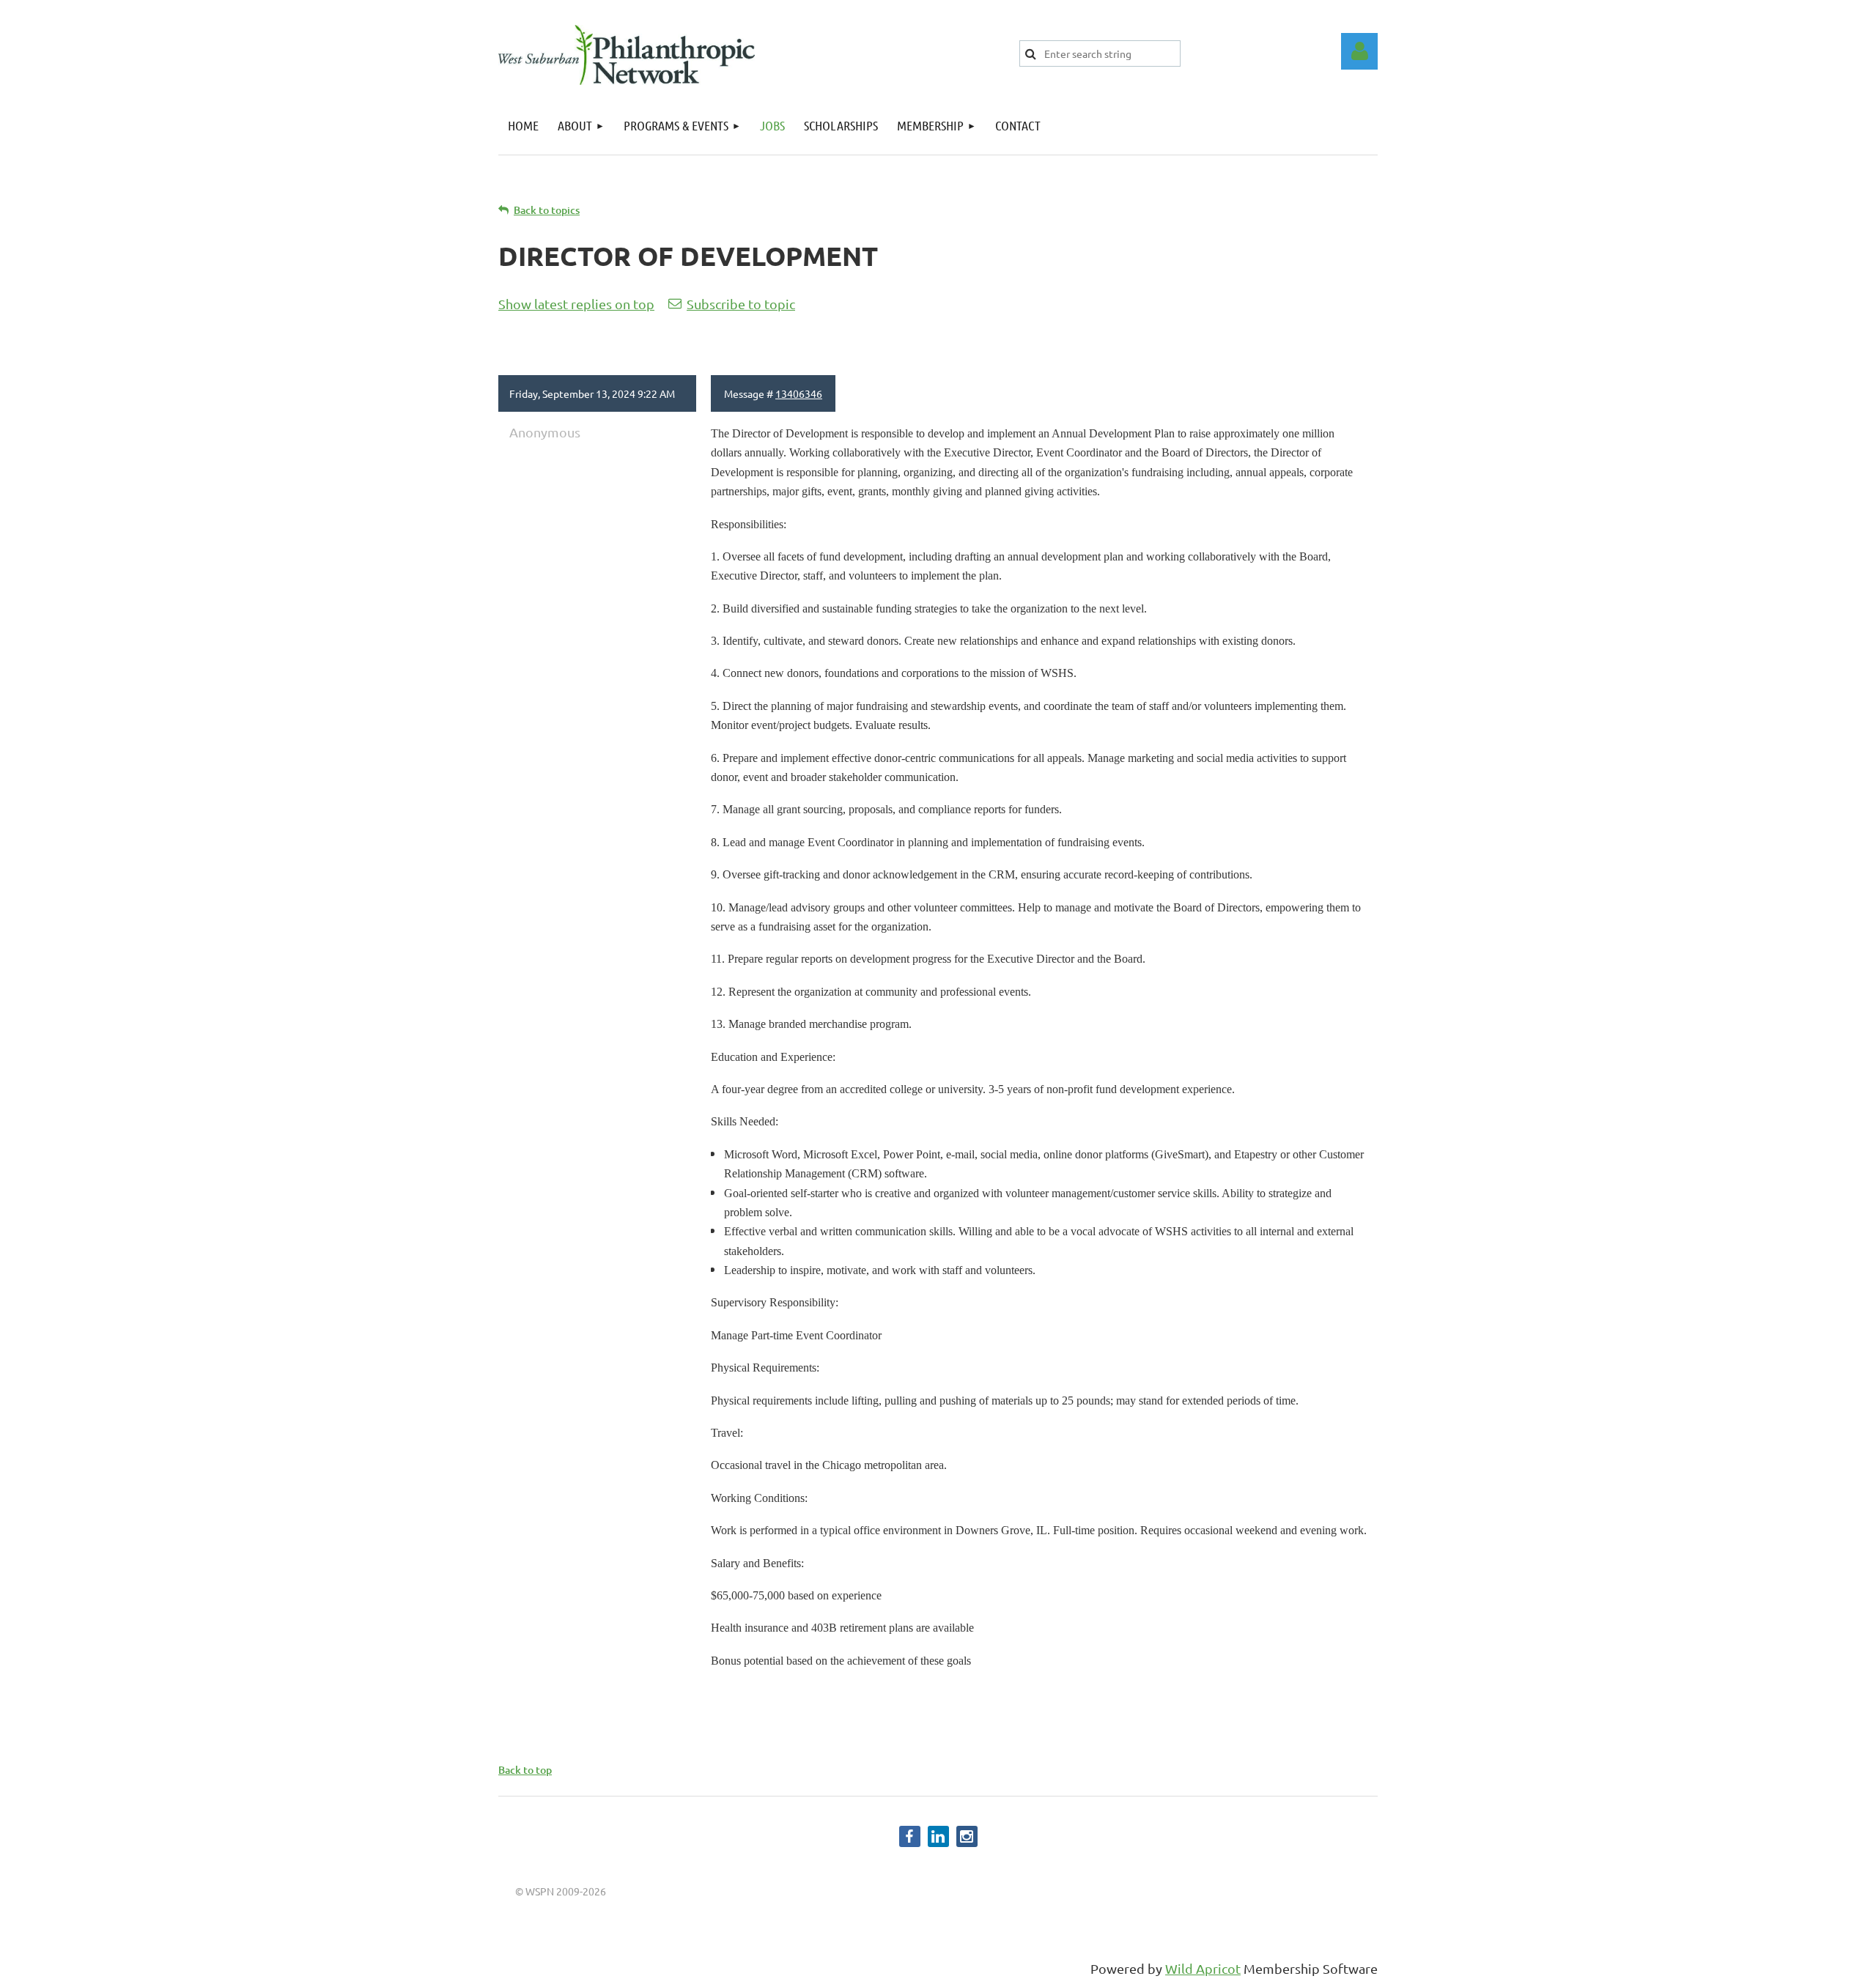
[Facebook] (910, 1836)
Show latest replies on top (576, 304)
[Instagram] (967, 1836)
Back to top (525, 1770)
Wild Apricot (1203, 1968)
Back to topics (547, 210)
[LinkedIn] (938, 1836)
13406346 (799, 393)
